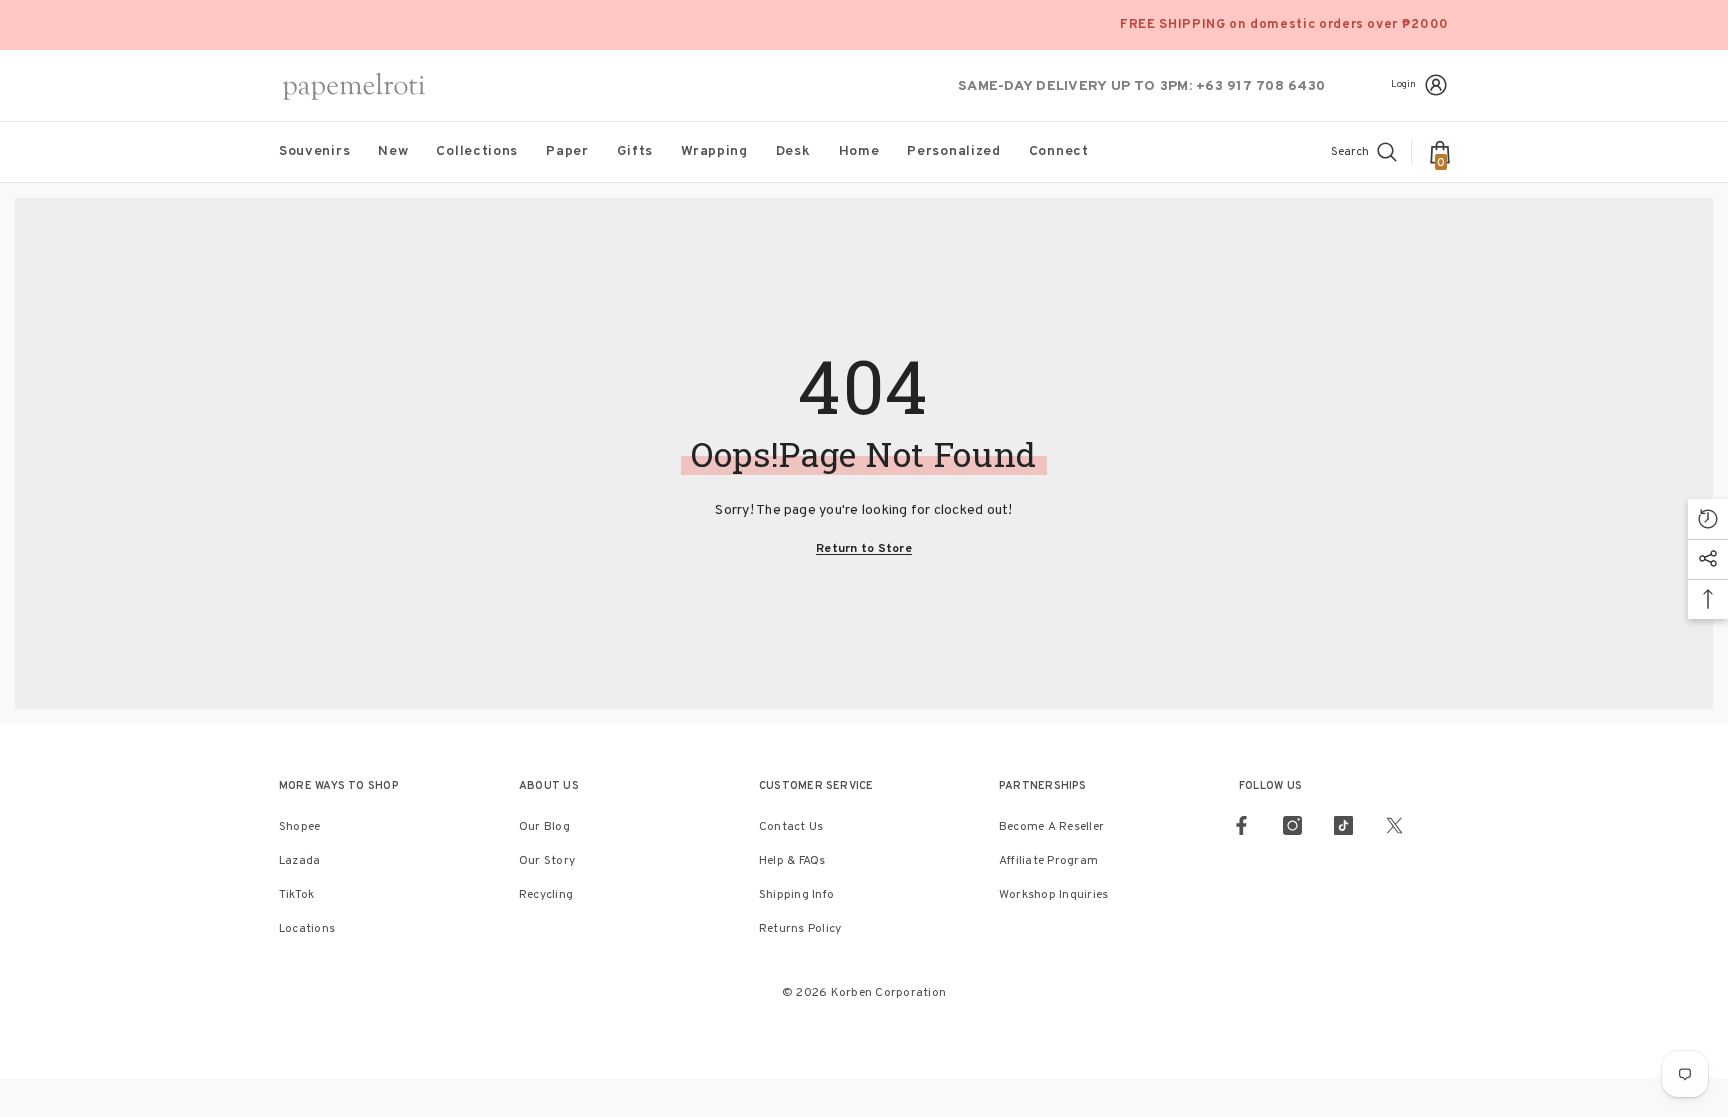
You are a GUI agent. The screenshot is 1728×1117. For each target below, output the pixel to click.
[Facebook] (1241, 825)
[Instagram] (1292, 825)
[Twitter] (1394, 825)
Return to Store (864, 549)
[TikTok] (1343, 825)
